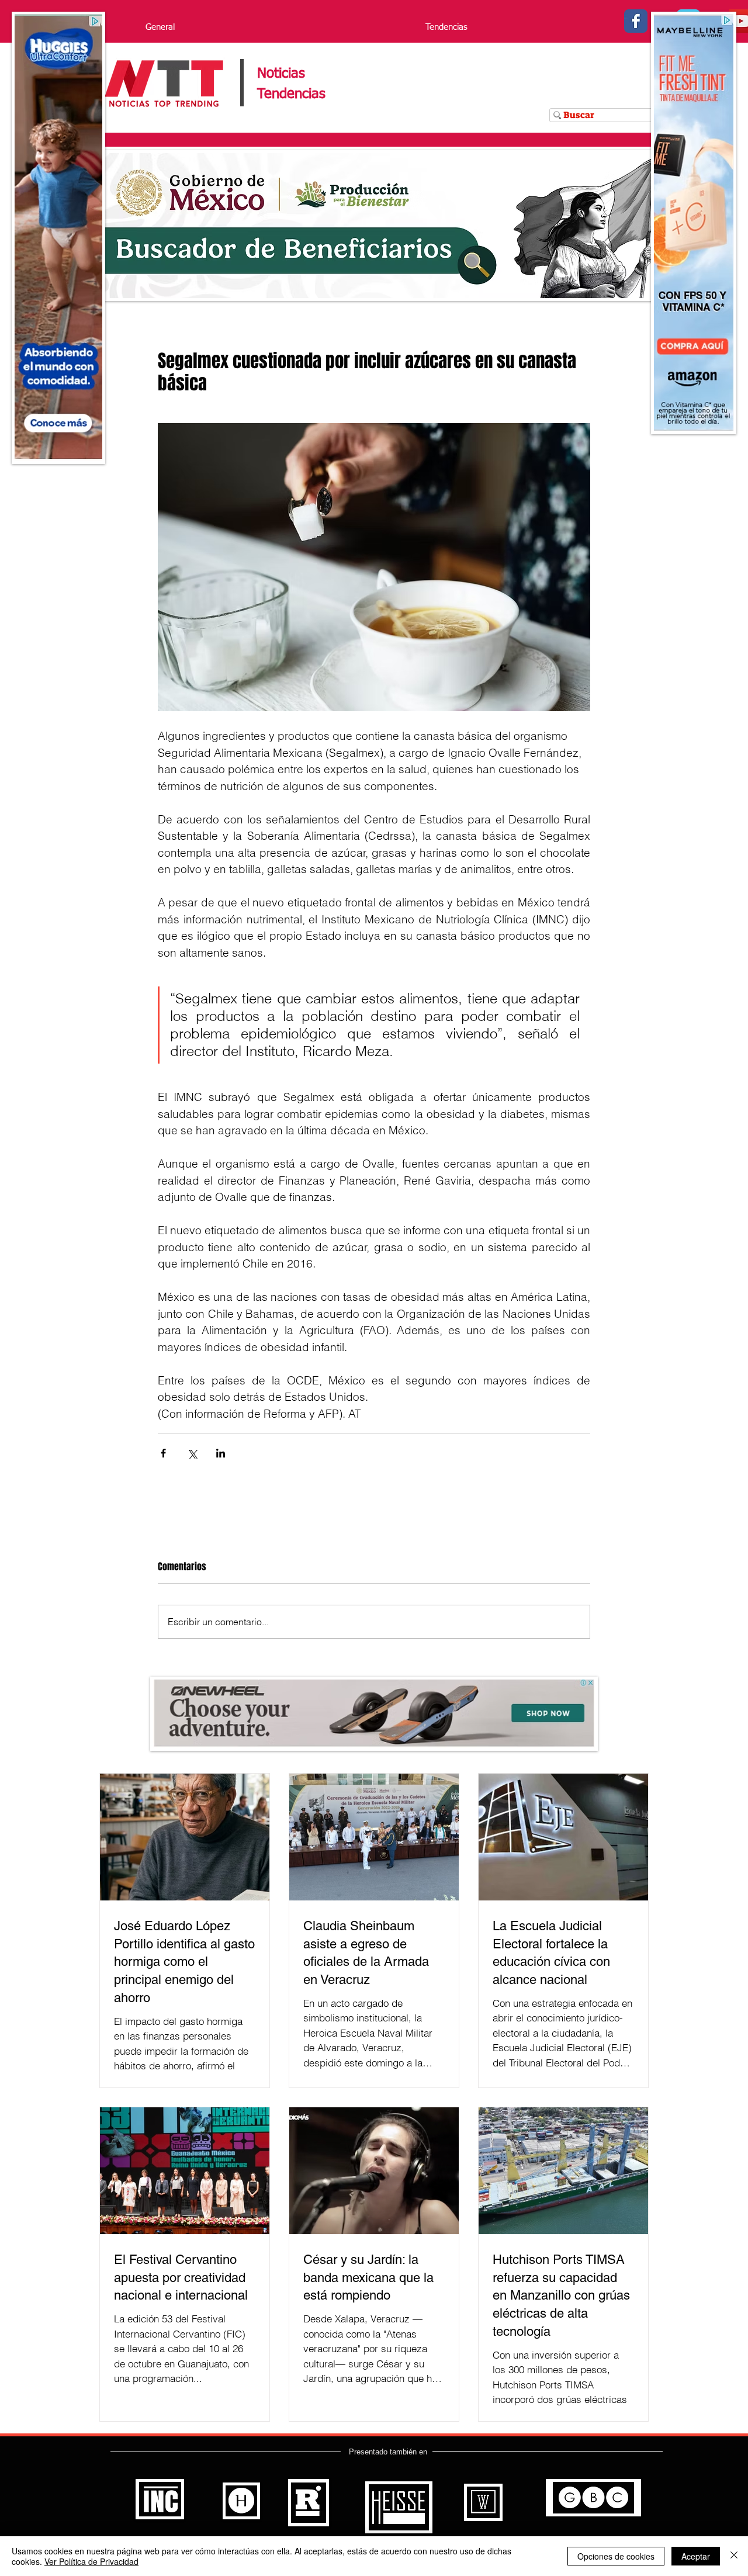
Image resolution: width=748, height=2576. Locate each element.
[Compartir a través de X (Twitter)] (192, 1453)
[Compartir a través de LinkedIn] (221, 1453)
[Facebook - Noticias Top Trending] (636, 21)
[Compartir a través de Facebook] (163, 1453)
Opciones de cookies (616, 2556)
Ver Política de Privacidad (91, 2561)
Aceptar (696, 2556)
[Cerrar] (734, 2556)
